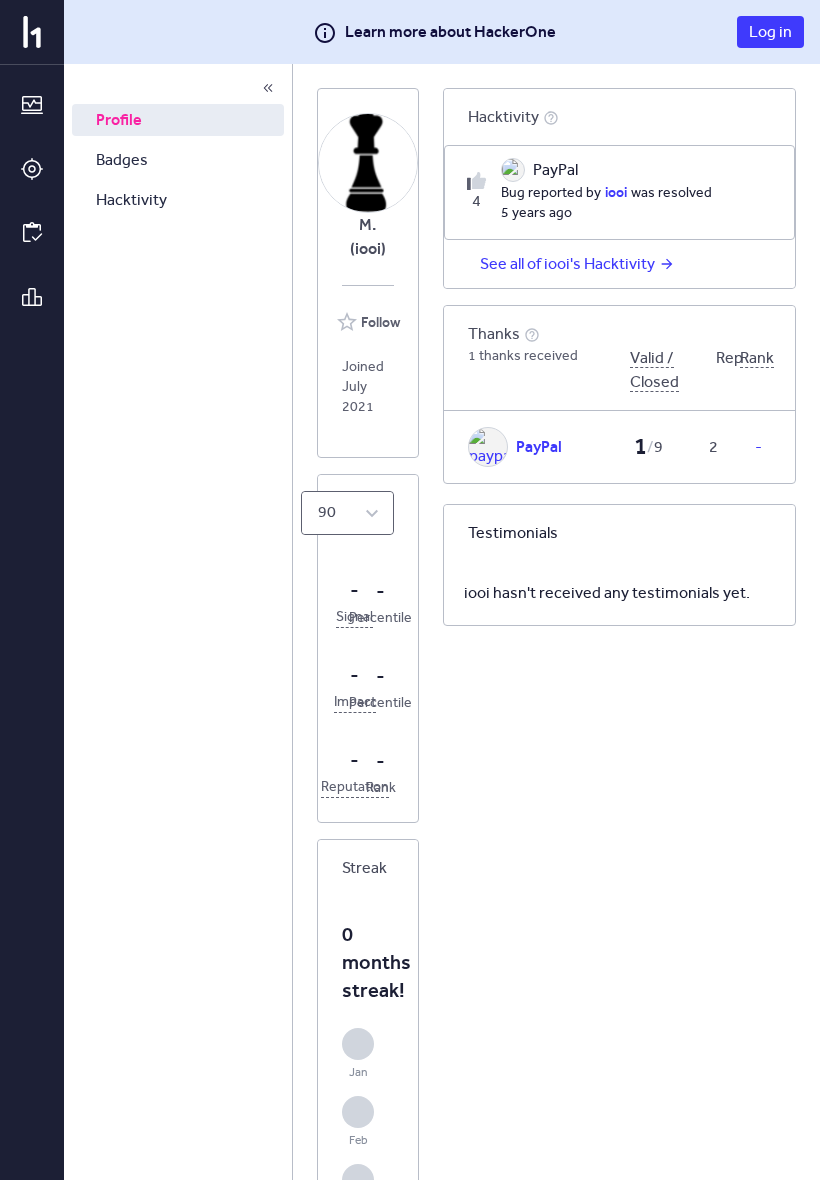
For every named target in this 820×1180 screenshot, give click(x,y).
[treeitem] (178, 120)
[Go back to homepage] (32, 32)
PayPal (539, 446)
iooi (616, 192)
